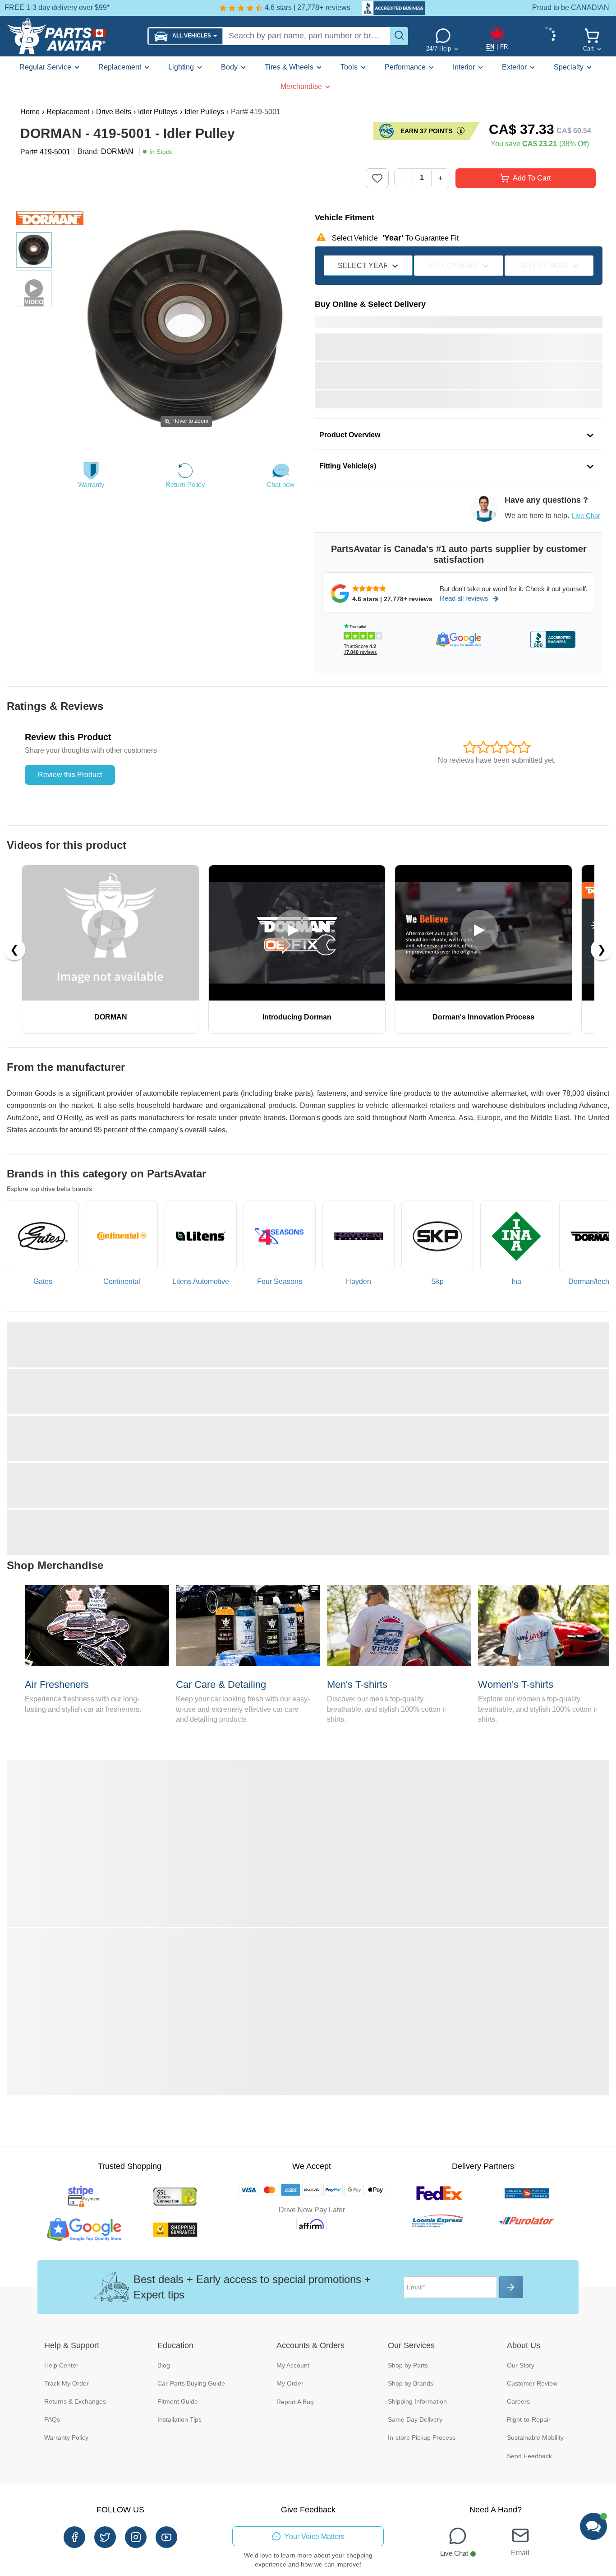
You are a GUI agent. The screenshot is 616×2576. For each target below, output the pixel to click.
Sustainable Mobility (535, 2437)
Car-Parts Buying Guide (191, 2383)
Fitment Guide (178, 2401)
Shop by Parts (408, 2365)
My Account (293, 2365)
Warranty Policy (66, 2437)
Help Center (61, 2365)
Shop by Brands (411, 2383)
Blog (164, 2365)
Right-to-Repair (529, 2419)
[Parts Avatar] (74, 36)
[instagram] (136, 2537)
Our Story (521, 2365)
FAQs (52, 2419)
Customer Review (532, 2383)
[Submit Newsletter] (511, 2287)
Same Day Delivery (415, 2419)
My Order (290, 2383)
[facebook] (74, 2537)
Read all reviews (464, 598)
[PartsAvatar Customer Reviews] (389, 8)
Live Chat (586, 516)
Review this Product (70, 775)
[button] (186, 36)
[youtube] (166, 2537)
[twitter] (105, 2537)
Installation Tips (179, 2419)
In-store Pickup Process (422, 2437)
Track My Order (67, 2383)
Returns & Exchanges (75, 2401)
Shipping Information (417, 2401)
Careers (518, 2401)
